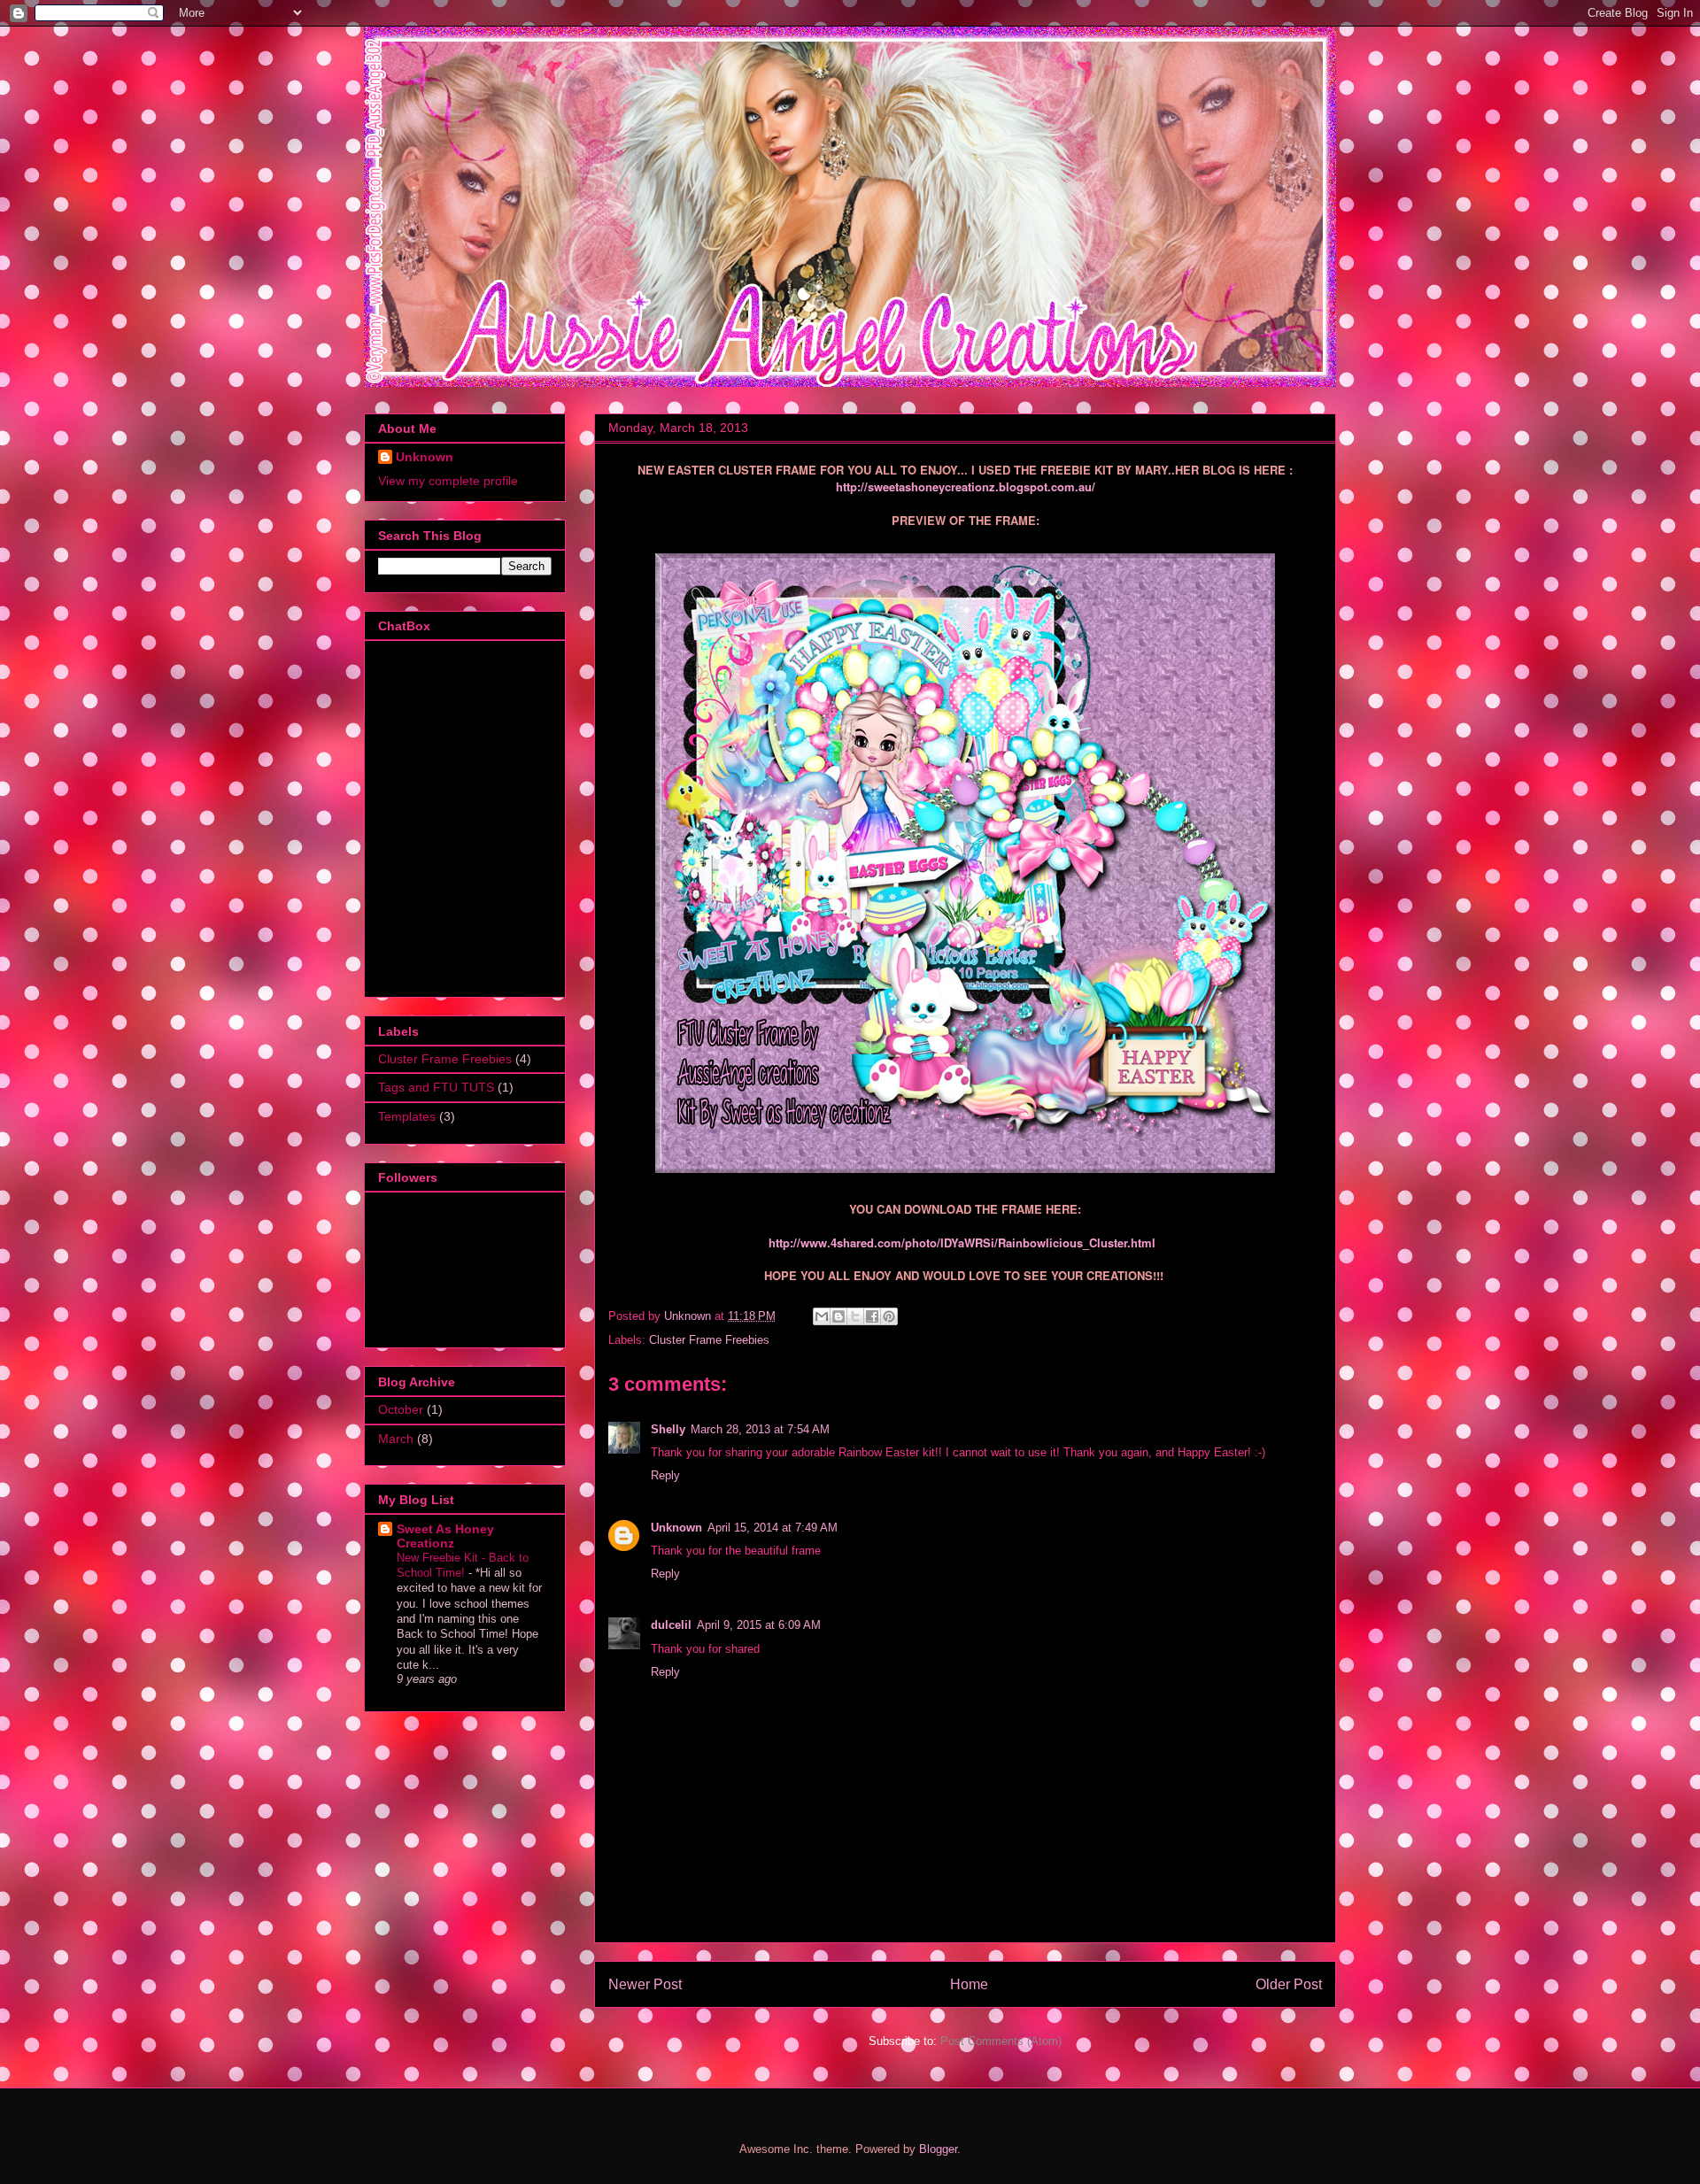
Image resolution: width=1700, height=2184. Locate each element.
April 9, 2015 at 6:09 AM (759, 1625)
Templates (407, 1116)
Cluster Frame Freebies (709, 1340)
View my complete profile (448, 481)
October (401, 1409)
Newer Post (645, 1984)
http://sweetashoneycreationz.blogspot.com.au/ (966, 486)
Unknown (676, 1528)
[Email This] (822, 1316)
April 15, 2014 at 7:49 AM (773, 1528)
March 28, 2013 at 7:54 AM (760, 1429)
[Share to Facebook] (872, 1316)
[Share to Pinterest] (889, 1316)
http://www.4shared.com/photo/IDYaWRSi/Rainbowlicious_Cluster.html (962, 1242)
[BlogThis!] (838, 1316)
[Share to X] (855, 1316)
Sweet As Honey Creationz (445, 1536)
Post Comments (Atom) (1001, 2041)
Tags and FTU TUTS (436, 1087)
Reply (665, 1475)
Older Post (1289, 1984)
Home (969, 1984)
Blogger (938, 2149)
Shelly (668, 1429)
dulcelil (671, 1625)
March (396, 1439)
